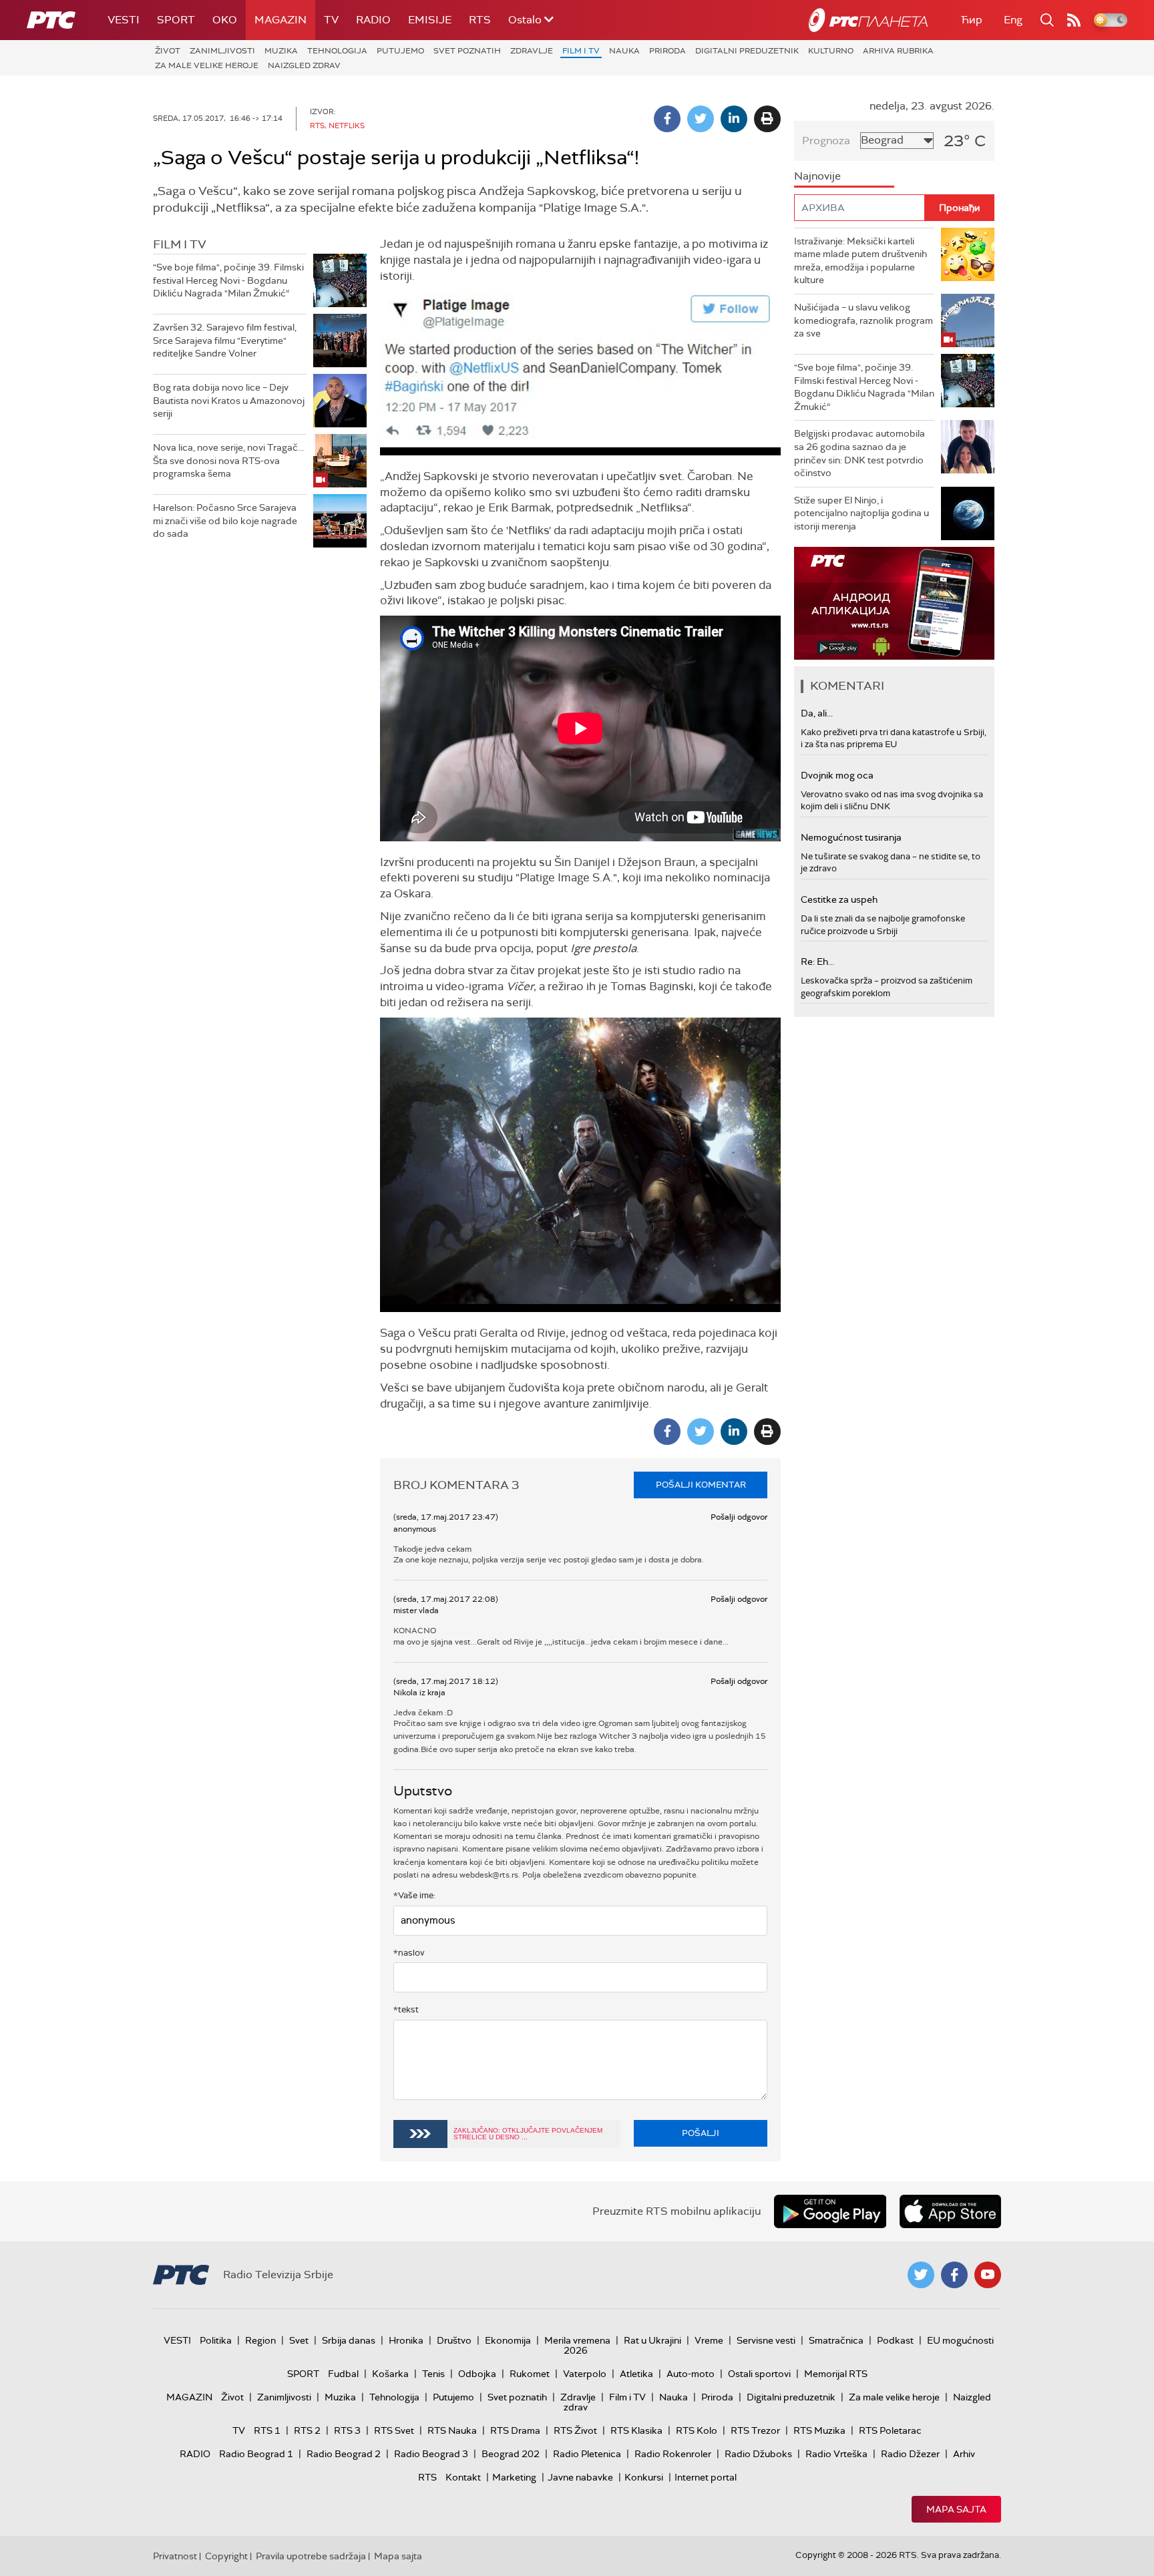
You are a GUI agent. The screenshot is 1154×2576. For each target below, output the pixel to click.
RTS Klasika (636, 2430)
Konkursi (644, 2477)
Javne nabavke (580, 2477)
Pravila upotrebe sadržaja (311, 2556)
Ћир (972, 20)
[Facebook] (667, 119)
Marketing (514, 2477)
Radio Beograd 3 (431, 2454)
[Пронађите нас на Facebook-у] (954, 2275)
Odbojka (477, 2374)
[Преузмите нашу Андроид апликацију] (830, 2211)
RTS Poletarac (890, 2430)
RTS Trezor (755, 2430)
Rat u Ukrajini (652, 2340)
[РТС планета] (868, 20)
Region (260, 2340)
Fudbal (343, 2374)
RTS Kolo (697, 2430)
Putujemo (400, 51)
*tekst (406, 2009)
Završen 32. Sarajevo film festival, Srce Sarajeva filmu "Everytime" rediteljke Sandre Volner (225, 340)
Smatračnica (836, 2340)
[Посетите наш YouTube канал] (988, 2275)
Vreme (709, 2340)
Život (168, 51)
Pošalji (701, 2133)
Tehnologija (337, 51)
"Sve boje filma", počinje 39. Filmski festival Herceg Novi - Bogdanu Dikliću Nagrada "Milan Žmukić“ (228, 280)
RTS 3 (347, 2430)
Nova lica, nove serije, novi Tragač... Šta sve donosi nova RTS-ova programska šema (228, 460)
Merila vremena (577, 2340)
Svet (299, 2340)
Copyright (226, 2556)
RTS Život (575, 2430)
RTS (480, 20)
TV (331, 20)
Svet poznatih (467, 51)
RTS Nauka (452, 2430)
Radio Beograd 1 (256, 2454)
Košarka (390, 2374)
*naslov (409, 1953)
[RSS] (1074, 20)
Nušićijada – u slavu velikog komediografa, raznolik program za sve (863, 320)
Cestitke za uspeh (839, 899)
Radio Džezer (910, 2454)
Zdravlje (532, 51)
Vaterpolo (585, 2374)
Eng (1013, 20)
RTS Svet (394, 2430)
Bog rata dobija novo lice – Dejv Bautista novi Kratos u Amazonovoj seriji (229, 400)
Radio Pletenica (587, 2454)
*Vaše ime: (414, 1895)
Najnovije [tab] (817, 176)
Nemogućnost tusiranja (851, 837)
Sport (176, 20)
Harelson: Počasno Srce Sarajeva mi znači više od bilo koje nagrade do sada (225, 520)
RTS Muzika (819, 2430)
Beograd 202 (511, 2454)
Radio (373, 20)
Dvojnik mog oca (837, 775)
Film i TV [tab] (180, 244)
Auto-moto (691, 2374)
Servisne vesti (766, 2340)
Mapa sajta (956, 2509)
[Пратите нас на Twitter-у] (921, 2275)
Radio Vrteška (836, 2454)
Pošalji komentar (701, 1485)
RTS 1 (267, 2430)
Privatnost (175, 2556)
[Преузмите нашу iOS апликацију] (950, 2211)
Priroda (667, 51)
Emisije (430, 20)
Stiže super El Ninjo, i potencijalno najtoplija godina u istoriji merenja (861, 513)
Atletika (636, 2374)
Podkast (895, 2340)
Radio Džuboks (758, 2454)
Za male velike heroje (207, 65)
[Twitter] (701, 119)
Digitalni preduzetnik (747, 51)
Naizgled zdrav (304, 65)
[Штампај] (767, 119)
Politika (216, 2340)
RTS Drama (515, 2430)
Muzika (281, 51)
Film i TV (581, 51)
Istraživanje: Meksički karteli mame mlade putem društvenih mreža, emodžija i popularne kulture (860, 261)
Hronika (406, 2340)
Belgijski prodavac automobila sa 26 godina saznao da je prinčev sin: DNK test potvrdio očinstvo (859, 453)
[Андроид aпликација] (894, 603)
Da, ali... (817, 713)
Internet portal (706, 2477)
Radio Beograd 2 (344, 2454)
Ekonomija (508, 2340)
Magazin (280, 20)
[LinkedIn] (734, 119)
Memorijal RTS (836, 2374)
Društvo (454, 2340)
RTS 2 (307, 2430)
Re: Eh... (817, 961)
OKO (225, 20)
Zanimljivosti (222, 51)
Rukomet (530, 2374)
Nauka (624, 51)
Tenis (433, 2374)
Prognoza (826, 141)
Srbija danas (349, 2340)
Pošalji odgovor (739, 1517)
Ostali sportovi (759, 2374)
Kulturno (831, 51)
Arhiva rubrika (898, 51)
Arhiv (964, 2454)
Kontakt (463, 2477)
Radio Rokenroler (673, 2454)
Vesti (124, 20)
